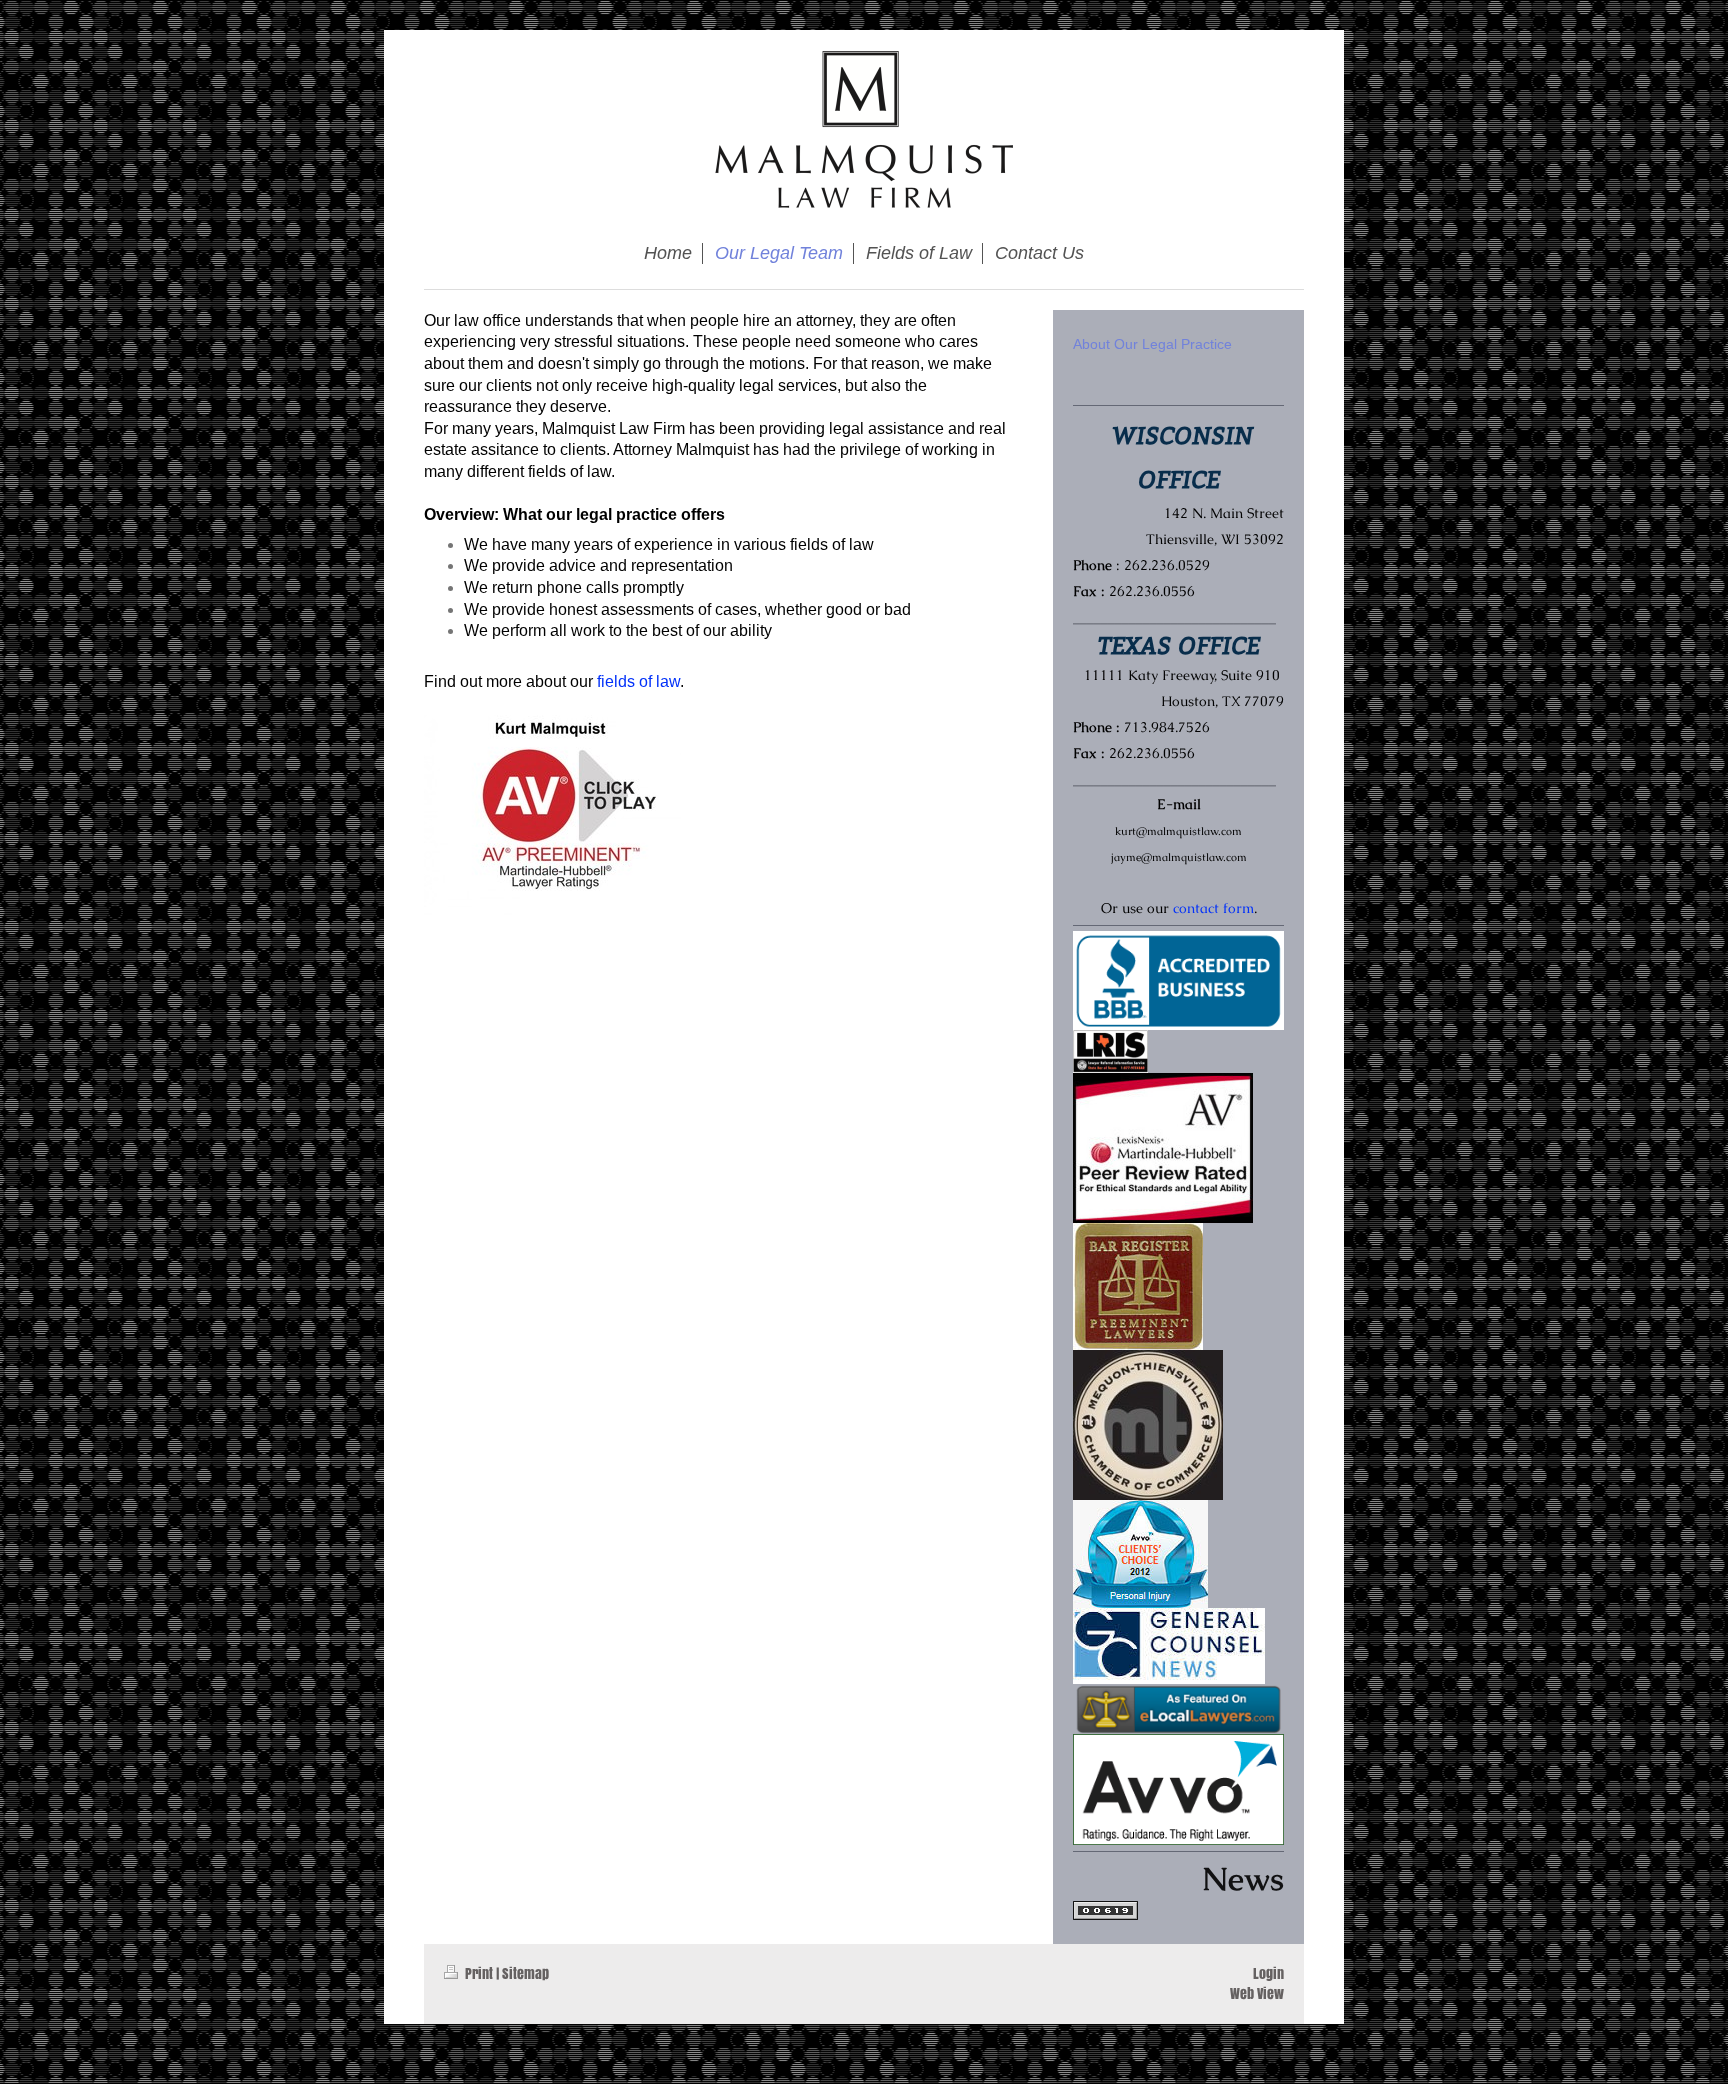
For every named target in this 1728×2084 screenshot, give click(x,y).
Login (1268, 1973)
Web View (1257, 1993)
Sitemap (525, 1973)
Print (479, 1973)
